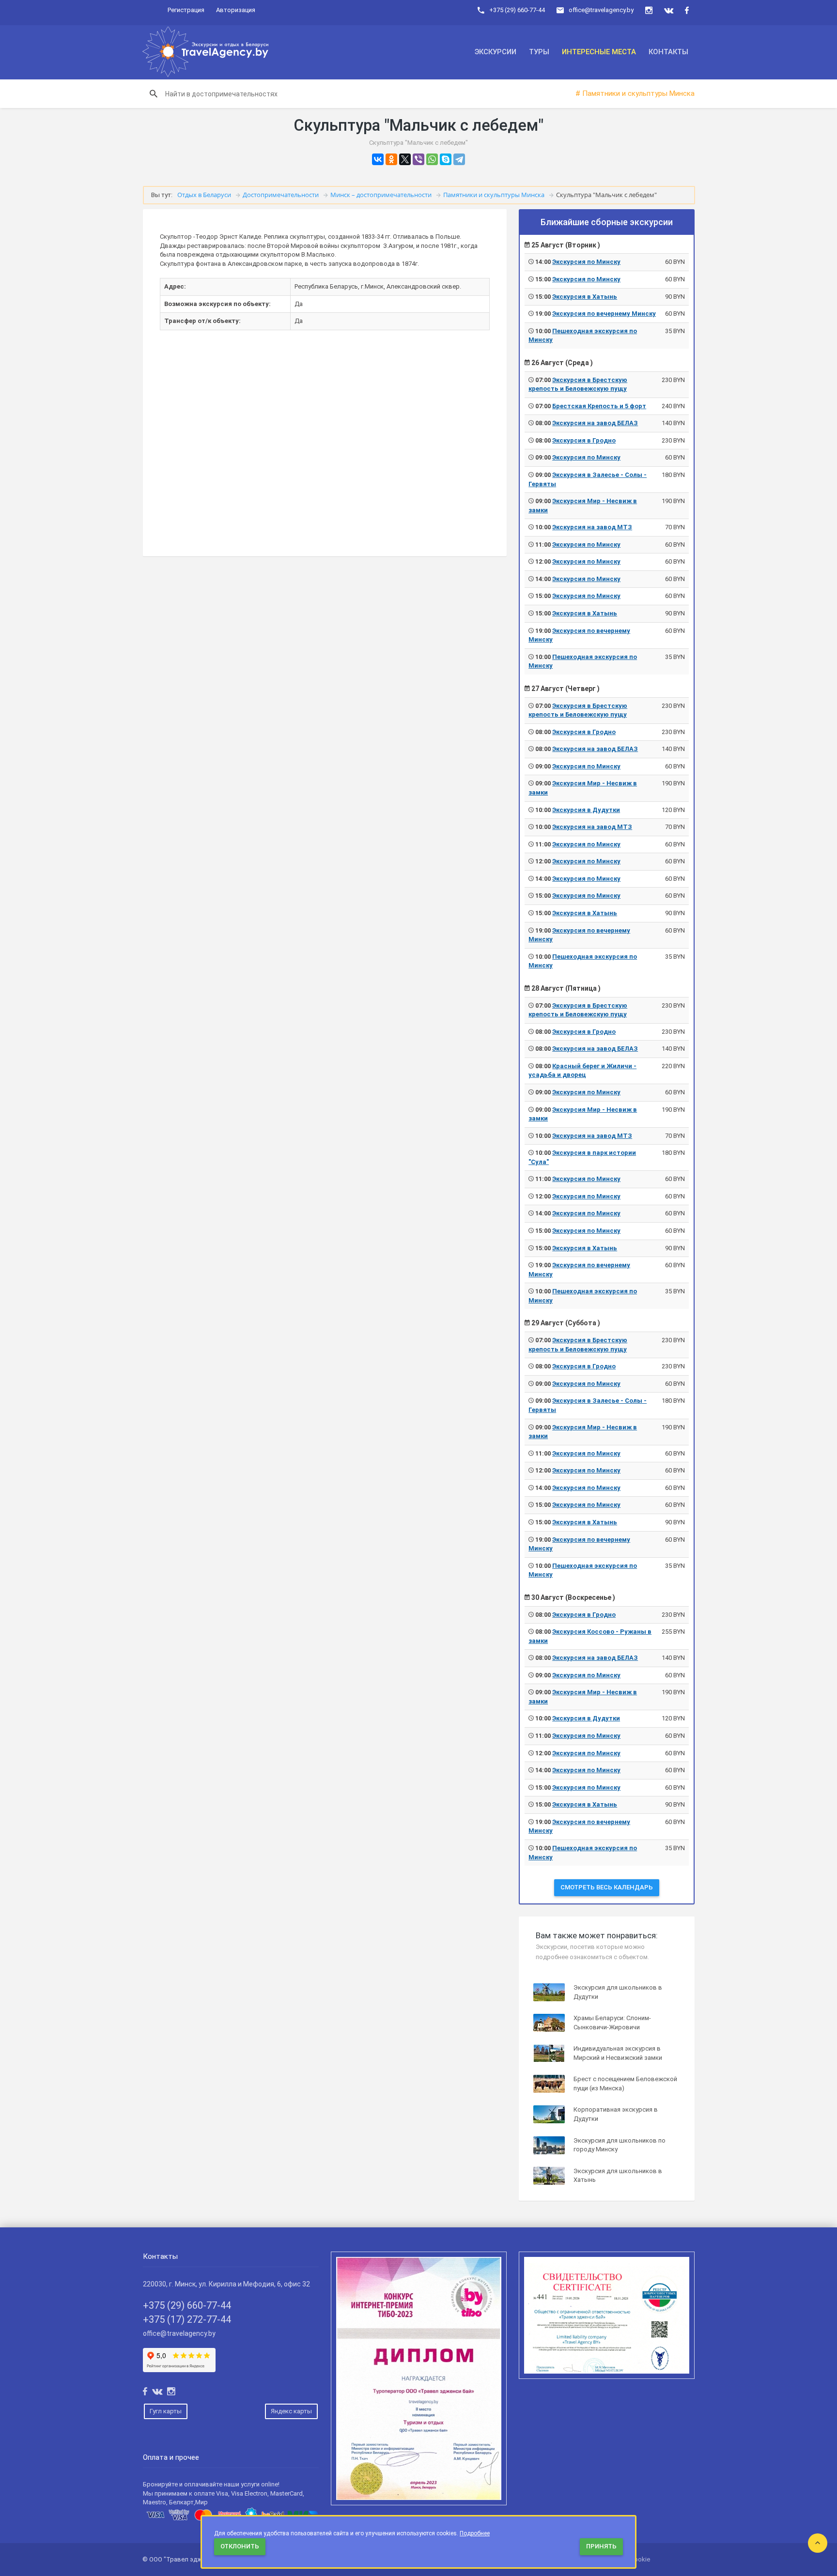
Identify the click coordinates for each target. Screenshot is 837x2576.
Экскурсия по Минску (586, 262)
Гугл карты (166, 2411)
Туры (539, 52)
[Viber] (418, 159)
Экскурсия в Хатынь (585, 297)
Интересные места (599, 52)
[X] (405, 159)
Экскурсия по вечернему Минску (604, 314)
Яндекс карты (291, 2411)
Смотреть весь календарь (607, 1887)
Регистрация (186, 10)
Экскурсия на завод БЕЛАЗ (595, 423)
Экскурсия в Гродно (584, 440)
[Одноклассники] (391, 159)
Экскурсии (496, 52)
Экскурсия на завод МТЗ (592, 527)
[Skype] (446, 159)
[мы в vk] (669, 10)
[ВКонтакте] (378, 159)
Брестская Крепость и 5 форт (599, 406)
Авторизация (236, 10)
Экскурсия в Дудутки (586, 810)
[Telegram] (459, 159)
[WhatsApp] (432, 159)
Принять (601, 2546)
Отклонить (240, 2546)
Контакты (668, 52)
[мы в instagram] (649, 10)
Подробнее (475, 2533)
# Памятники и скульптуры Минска (635, 93)
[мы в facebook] (687, 10)
